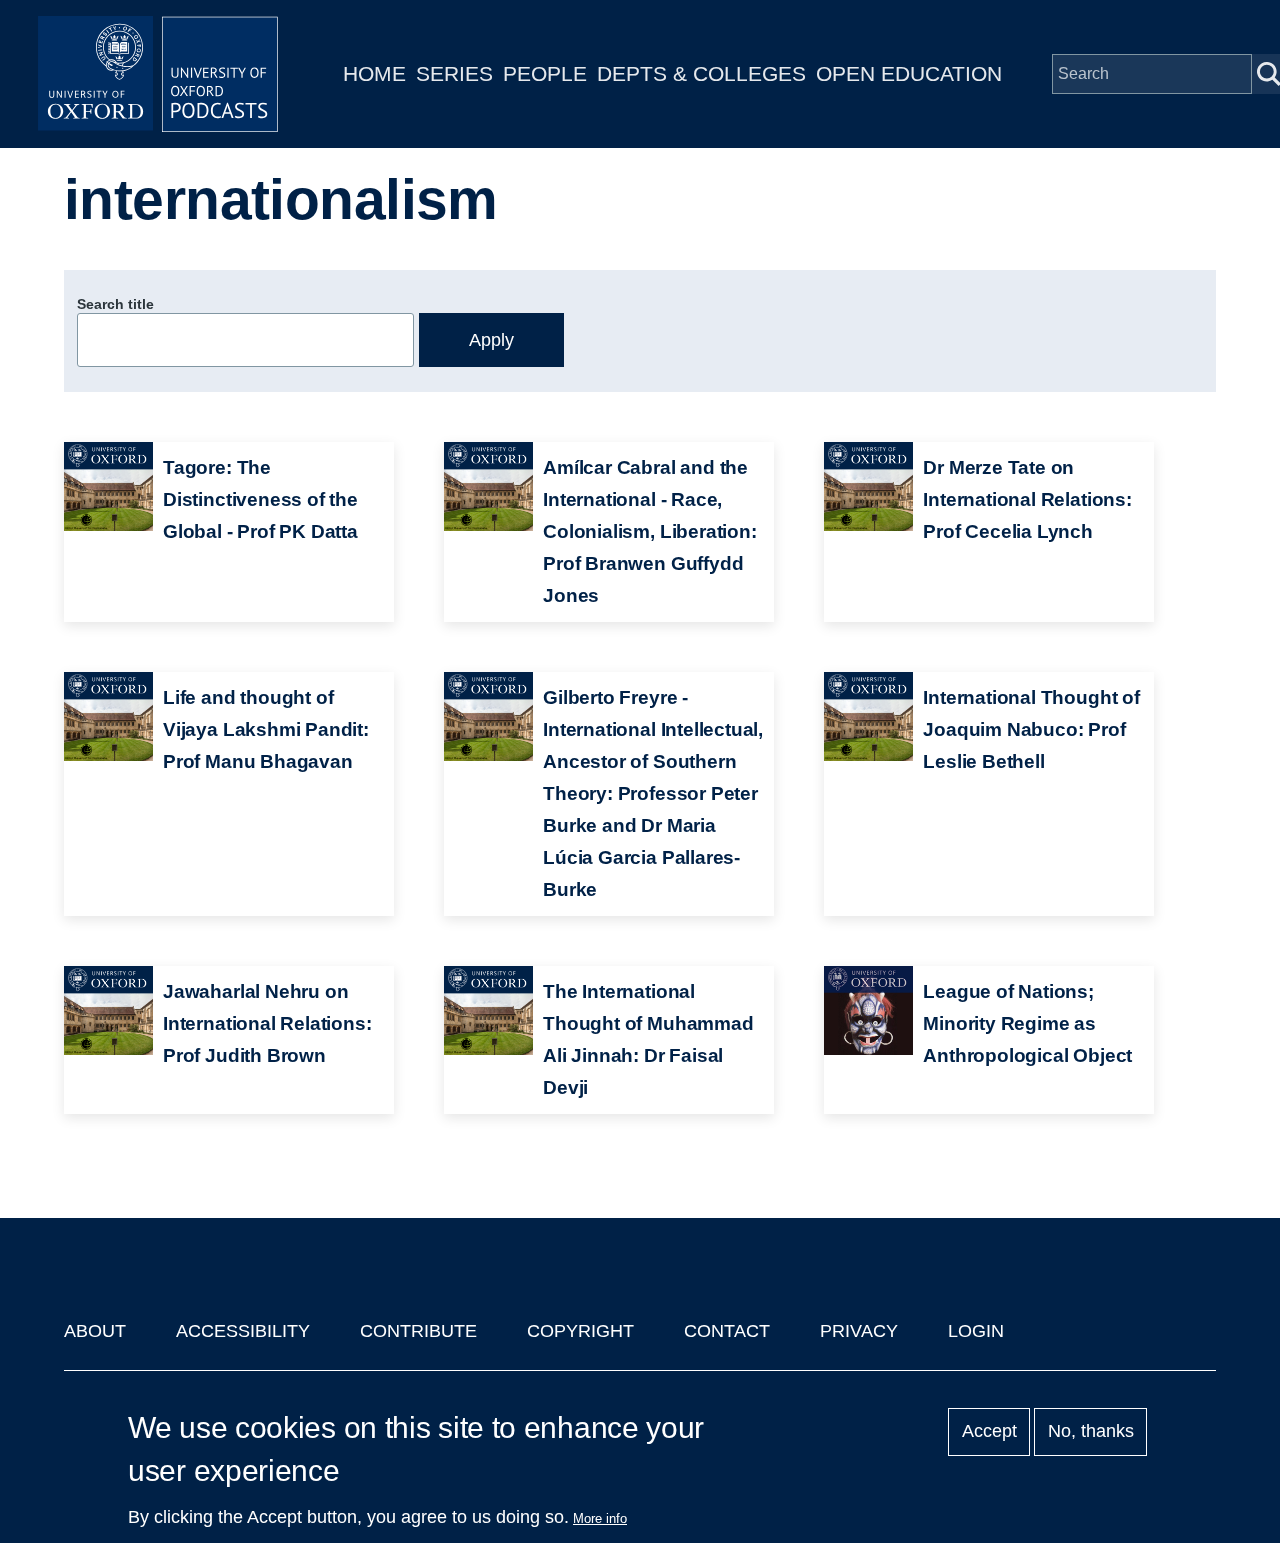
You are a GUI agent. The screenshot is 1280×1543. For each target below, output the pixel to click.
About (95, 1331)
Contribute (418, 1331)
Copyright (580, 1331)
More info (600, 1518)
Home (374, 73)
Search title (115, 304)
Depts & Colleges (701, 73)
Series (454, 73)
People (545, 73)
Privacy (859, 1331)
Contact (727, 1331)
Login (976, 1331)
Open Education (909, 73)
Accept (989, 1432)
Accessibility (243, 1331)
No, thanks (1091, 1432)
